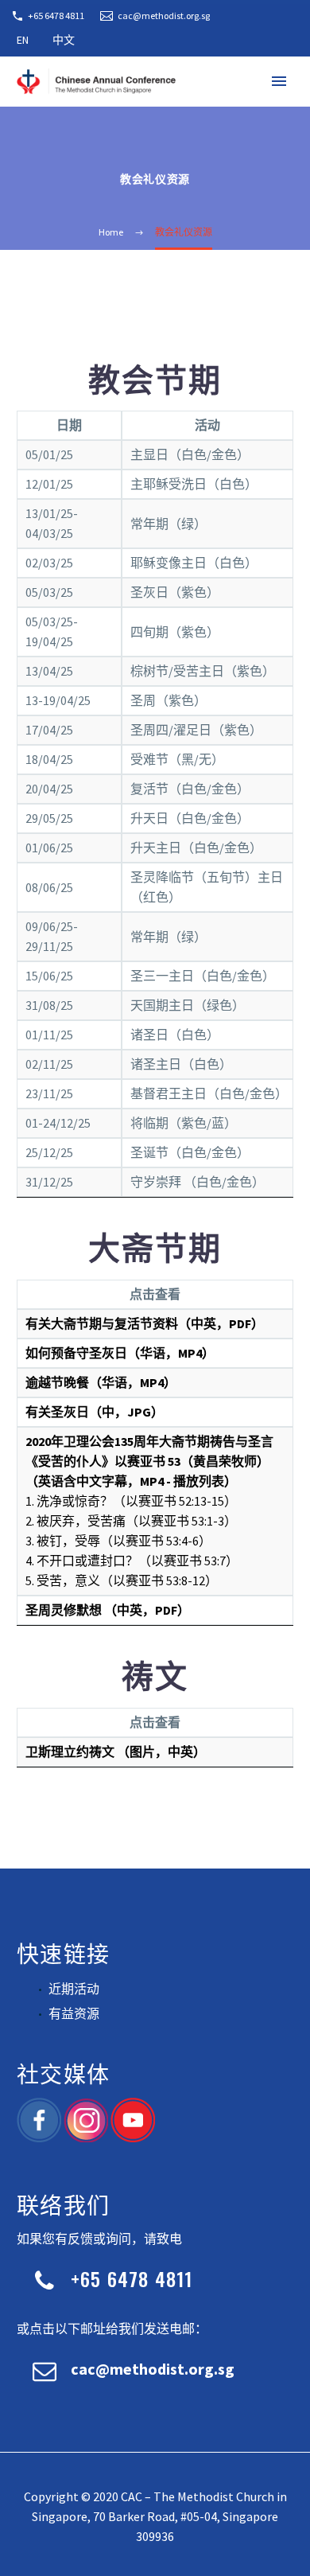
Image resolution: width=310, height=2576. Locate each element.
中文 (64, 40)
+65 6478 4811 (56, 16)
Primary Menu (279, 81)
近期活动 (74, 1989)
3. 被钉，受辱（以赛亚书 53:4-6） (118, 1541)
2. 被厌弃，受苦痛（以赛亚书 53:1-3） (131, 1521)
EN (23, 40)
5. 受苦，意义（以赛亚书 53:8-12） (122, 1580)
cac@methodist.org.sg (164, 16)
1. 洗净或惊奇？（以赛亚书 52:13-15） (131, 1501)
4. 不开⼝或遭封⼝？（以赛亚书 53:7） (132, 1561)
